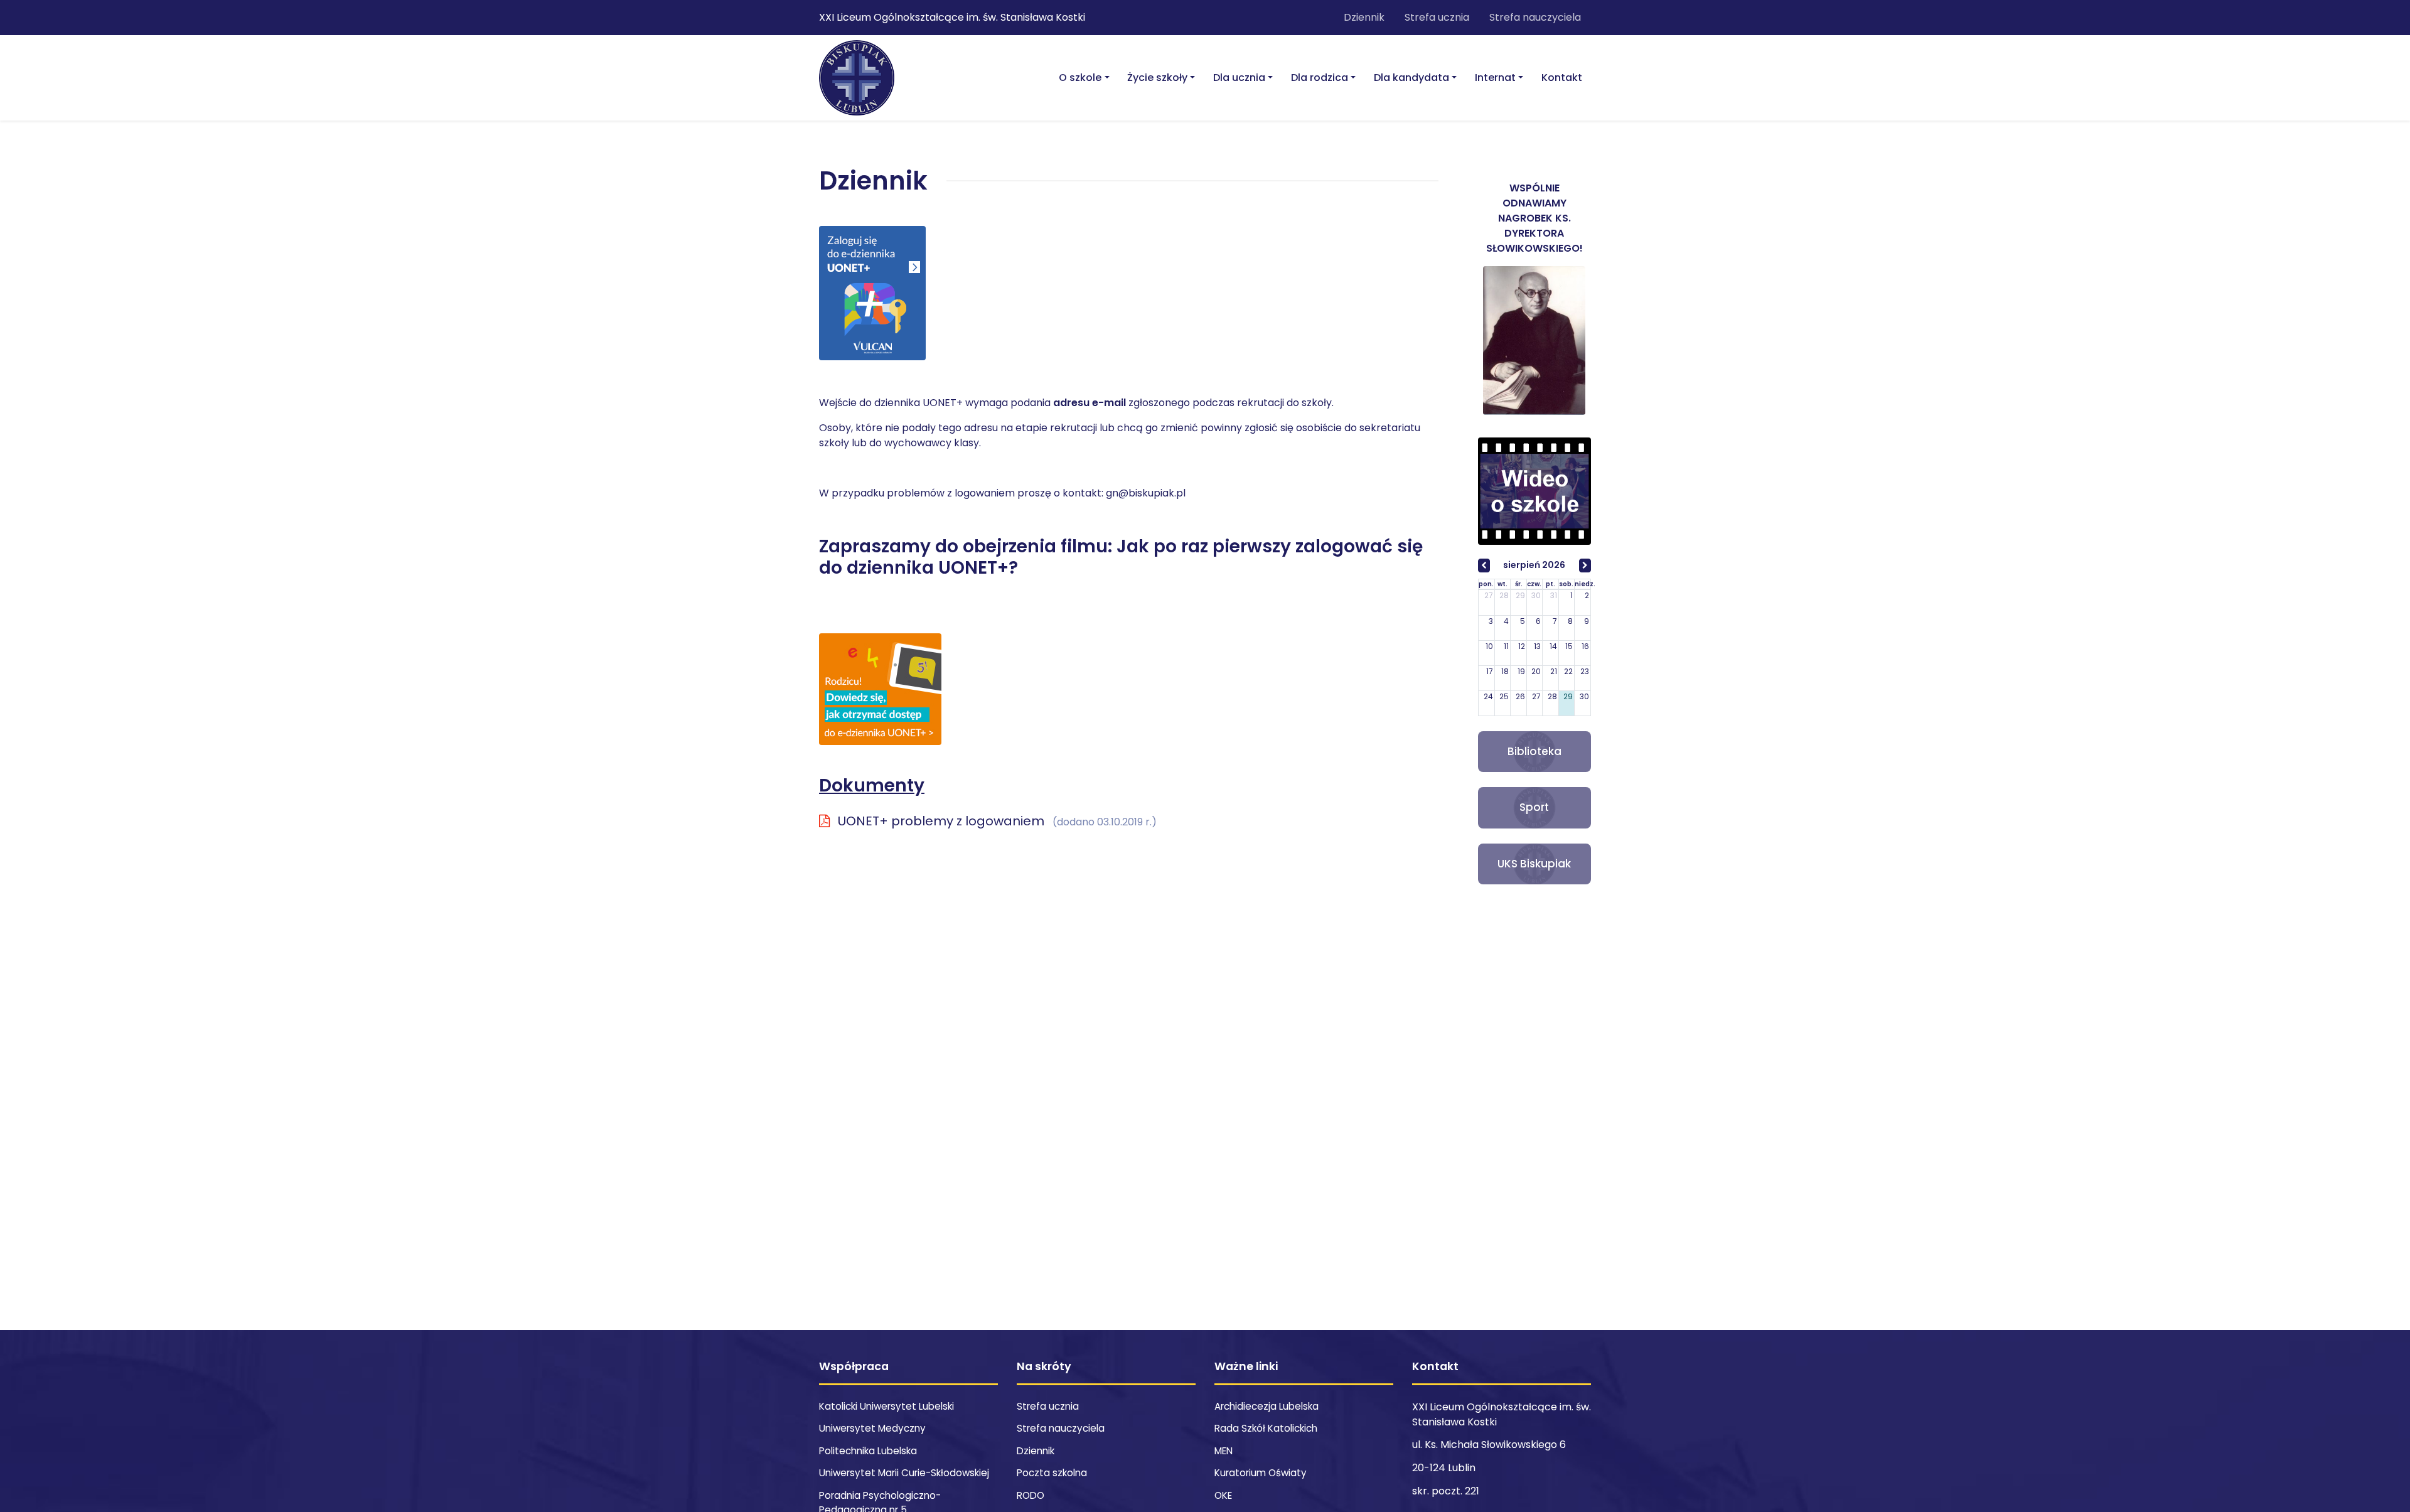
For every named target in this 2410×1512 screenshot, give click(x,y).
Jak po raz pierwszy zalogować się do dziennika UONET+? (1121, 557)
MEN (1224, 1451)
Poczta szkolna (1052, 1473)
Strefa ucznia (1437, 17)
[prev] (1484, 566)
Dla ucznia (1239, 78)
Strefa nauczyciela (1535, 17)
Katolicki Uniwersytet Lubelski (886, 1406)
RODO (1031, 1495)
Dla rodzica (1320, 78)
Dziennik (1364, 17)
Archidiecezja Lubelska (1267, 1406)
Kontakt (1562, 78)
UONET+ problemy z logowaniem (996, 821)
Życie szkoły (1157, 78)
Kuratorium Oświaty (1261, 1473)
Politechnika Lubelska (868, 1451)
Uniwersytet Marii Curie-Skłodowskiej (904, 1473)
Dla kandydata (1411, 78)
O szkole (1080, 78)
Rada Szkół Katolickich (1266, 1428)
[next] (1585, 566)
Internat (1495, 78)
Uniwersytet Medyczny (872, 1428)
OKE (1223, 1495)
